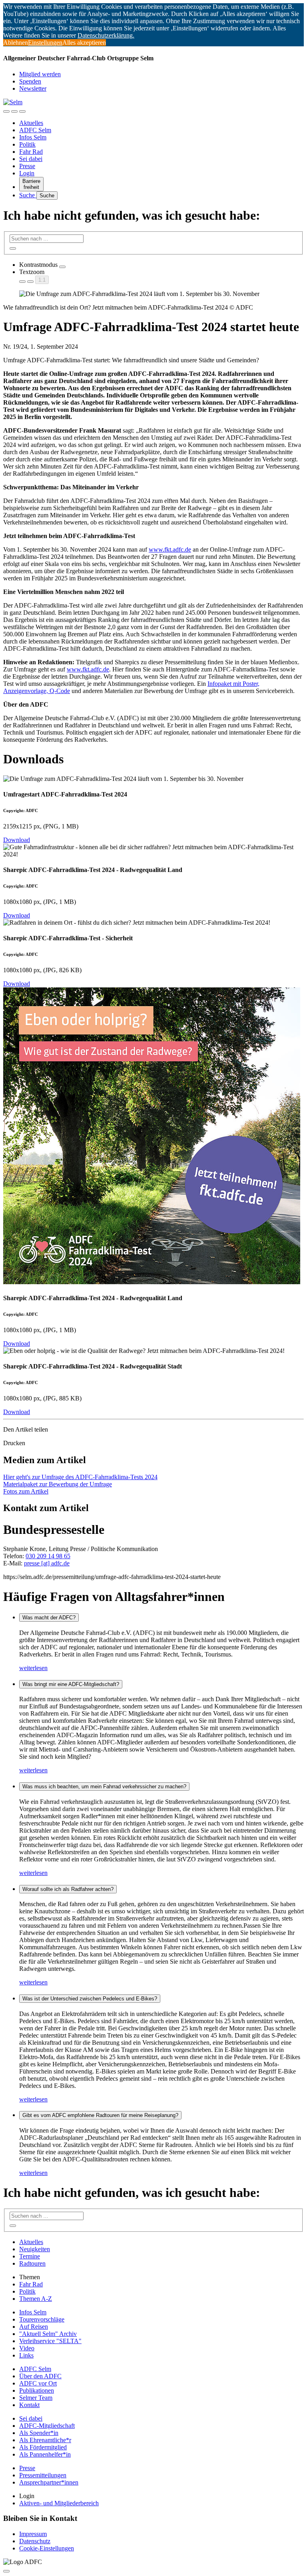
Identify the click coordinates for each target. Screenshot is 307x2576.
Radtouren (32, 2263)
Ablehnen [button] (16, 43)
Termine (30, 2256)
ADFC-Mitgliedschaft (47, 2426)
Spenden (30, 81)
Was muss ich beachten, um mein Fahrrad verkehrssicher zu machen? (104, 1787)
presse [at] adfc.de (47, 1563)
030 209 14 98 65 (48, 1556)
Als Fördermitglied (43, 2447)
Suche (28, 195)
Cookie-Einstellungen (47, 2548)
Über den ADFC (40, 2376)
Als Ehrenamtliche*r (45, 2440)
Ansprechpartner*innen (49, 2482)
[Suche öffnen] (14, 111)
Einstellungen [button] (45, 43)
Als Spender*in (39, 2433)
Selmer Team (36, 2398)
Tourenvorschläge (42, 2319)
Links (26, 2355)
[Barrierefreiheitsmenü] (6, 111)
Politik (27, 144)
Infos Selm (33, 137)
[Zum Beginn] (6, 2571)
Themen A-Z (36, 2299)
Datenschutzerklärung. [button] (106, 35)
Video (27, 2348)
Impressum (33, 2534)
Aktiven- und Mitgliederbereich (59, 2503)
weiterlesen (33, 1668)
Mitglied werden (40, 74)
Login (27, 173)
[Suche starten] (13, 248)
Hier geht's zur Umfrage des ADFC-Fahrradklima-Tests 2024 (80, 1477)
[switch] (62, 267)
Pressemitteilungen (43, 2475)
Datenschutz (35, 2541)
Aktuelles (31, 123)
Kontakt (29, 2405)
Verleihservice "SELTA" (50, 2341)
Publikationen (37, 2390)
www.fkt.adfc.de (170, 549)
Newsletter (33, 88)
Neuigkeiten (35, 2249)
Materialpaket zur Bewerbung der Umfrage (58, 1484)
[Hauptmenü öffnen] (22, 111)
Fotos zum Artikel (26, 1491)
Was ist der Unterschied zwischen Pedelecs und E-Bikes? (90, 1999)
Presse (27, 166)
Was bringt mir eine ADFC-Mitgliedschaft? (71, 1684)
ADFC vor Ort (38, 2383)
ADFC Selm (35, 130)
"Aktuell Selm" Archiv (48, 2334)
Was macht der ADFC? (49, 1618)
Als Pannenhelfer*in (45, 2454)
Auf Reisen (34, 2327)
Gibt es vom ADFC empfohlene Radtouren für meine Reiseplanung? (100, 2115)
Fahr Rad (31, 152)
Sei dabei (31, 159)
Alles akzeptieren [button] (84, 43)
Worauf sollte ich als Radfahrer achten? (68, 1889)
